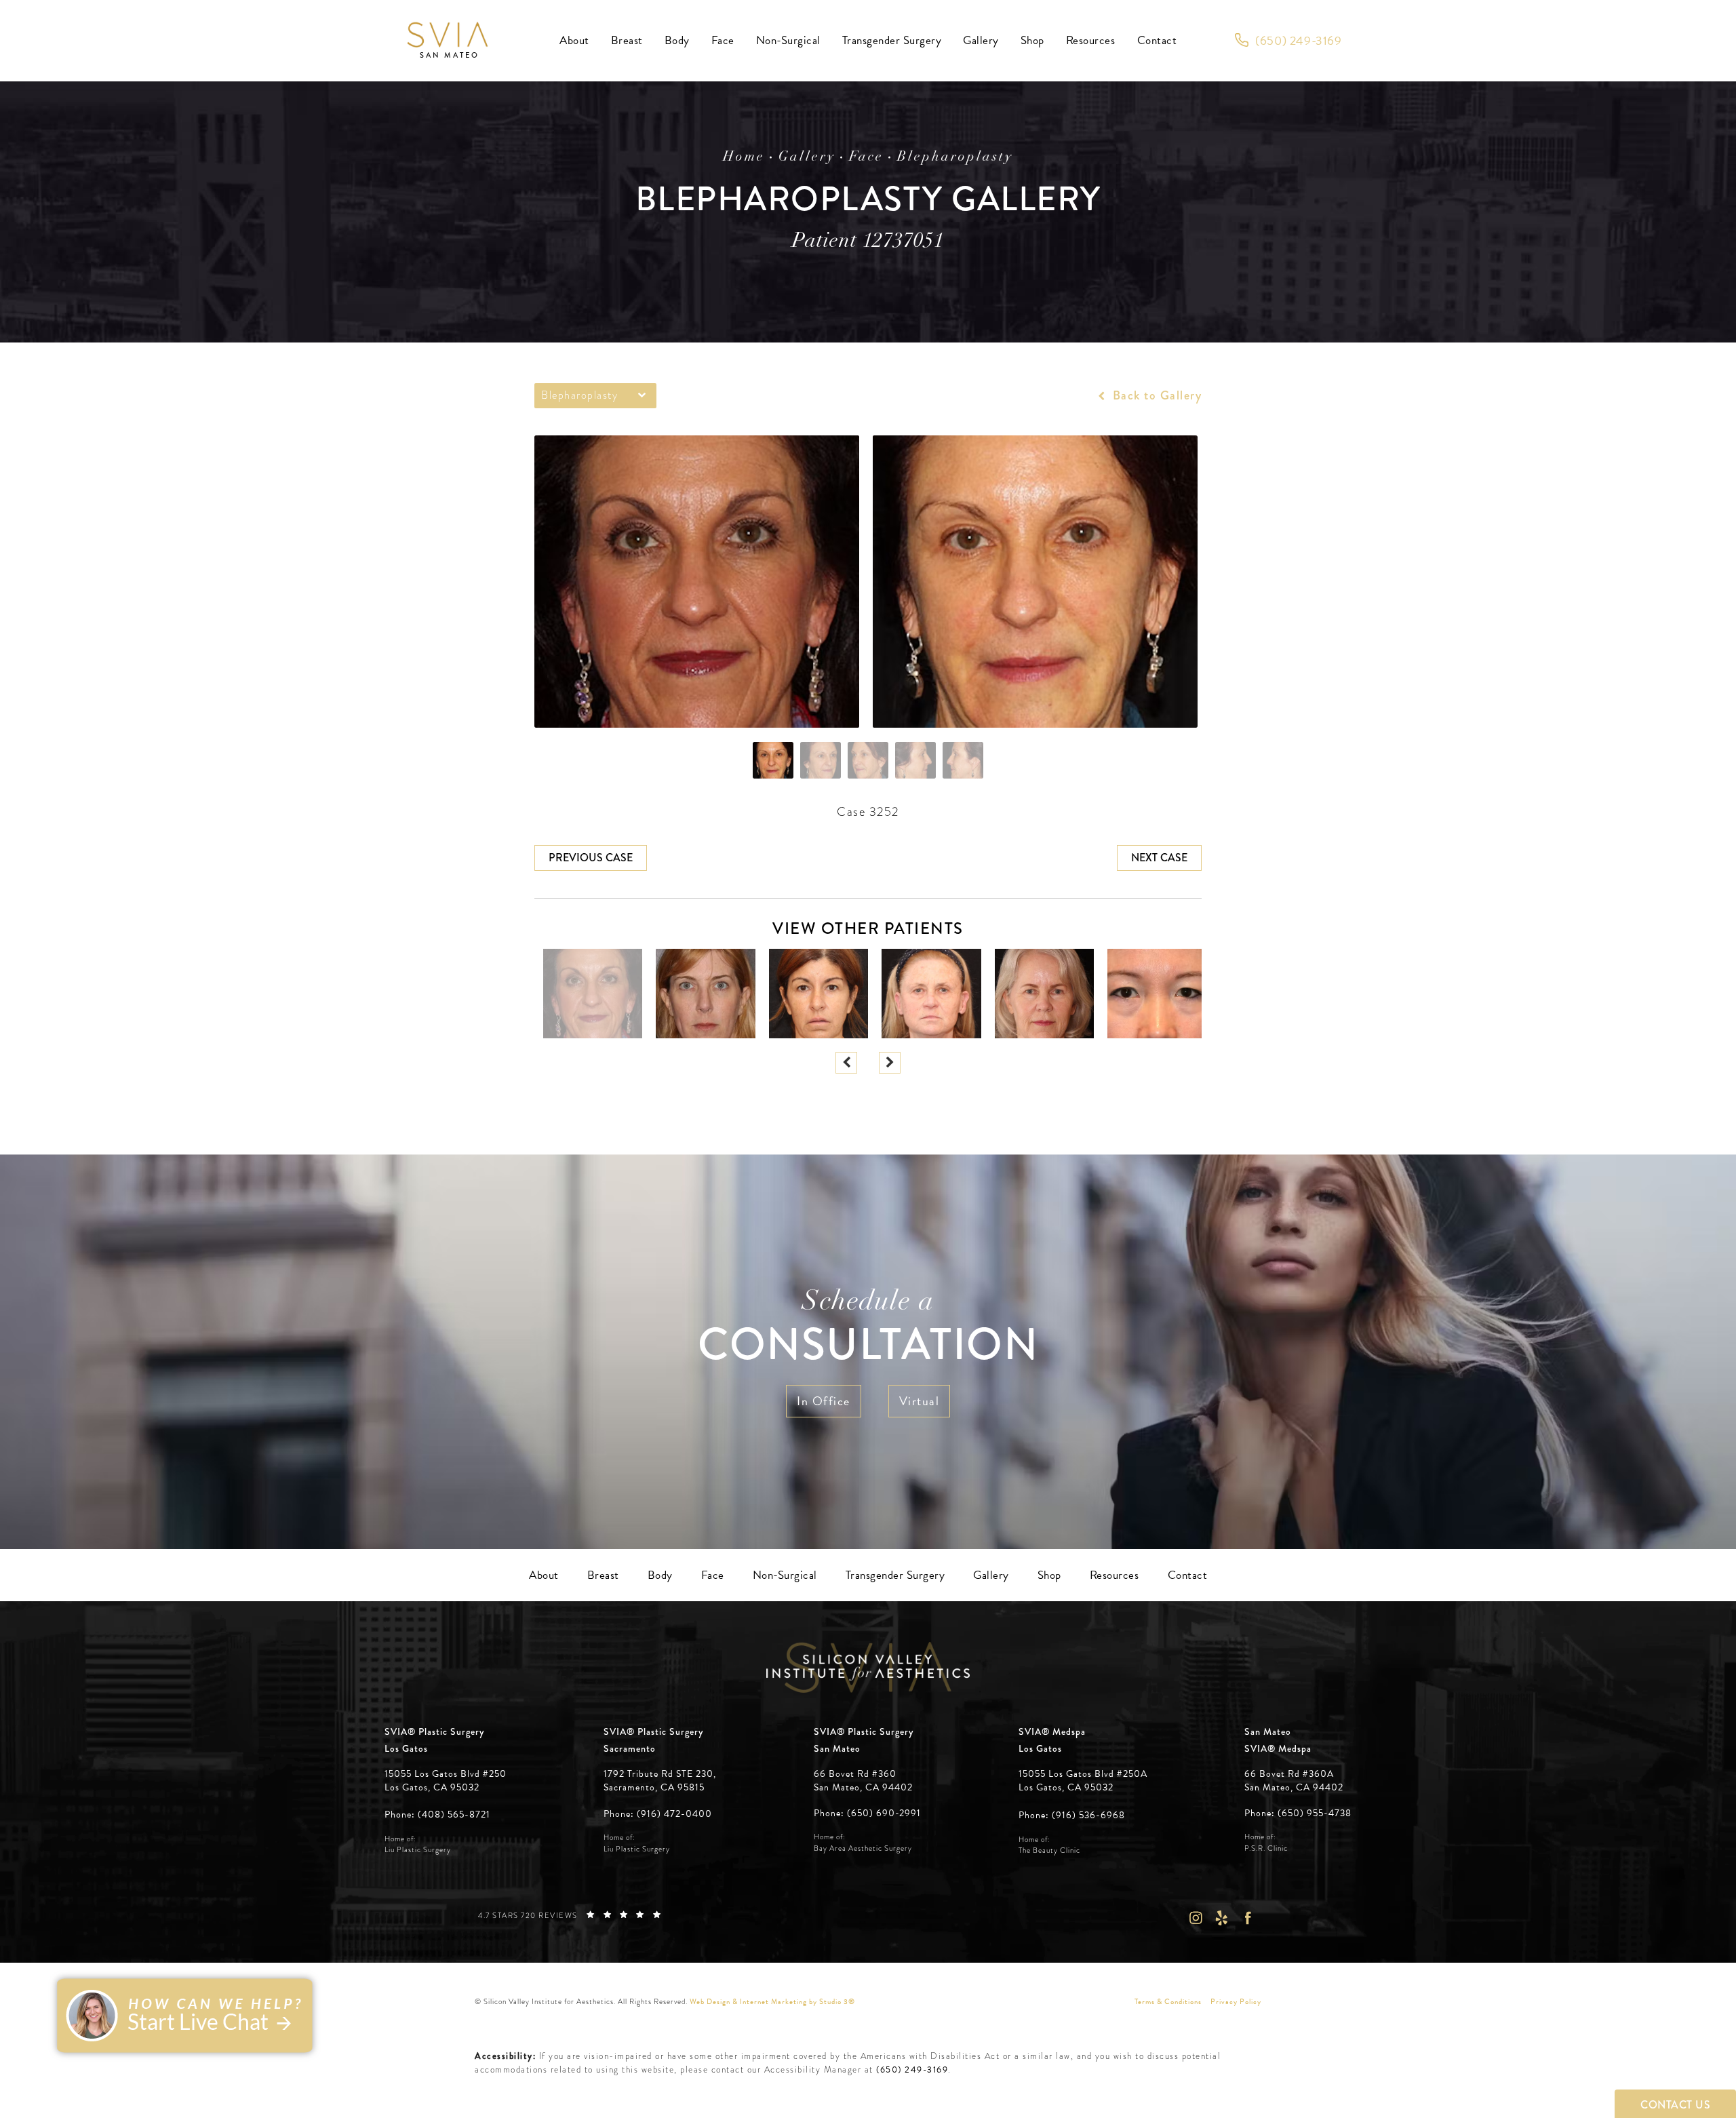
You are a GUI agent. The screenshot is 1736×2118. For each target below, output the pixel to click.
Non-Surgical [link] (788, 40)
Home (744, 157)
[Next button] (890, 1063)
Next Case (1159, 858)
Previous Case (591, 858)
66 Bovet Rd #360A (1294, 1781)
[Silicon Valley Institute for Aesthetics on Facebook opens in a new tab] (1248, 1918)
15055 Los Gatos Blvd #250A (1083, 1781)
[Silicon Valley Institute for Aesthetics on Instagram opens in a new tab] (1195, 1918)
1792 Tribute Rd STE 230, (660, 1774)
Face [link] (723, 40)
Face (866, 157)
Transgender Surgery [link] (892, 40)
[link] (1288, 41)
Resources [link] (1091, 40)
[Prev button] (846, 1063)
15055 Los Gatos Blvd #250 (446, 1781)
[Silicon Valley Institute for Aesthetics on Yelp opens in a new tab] (1222, 1918)
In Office (824, 1401)
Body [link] (677, 40)
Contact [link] (1157, 40)
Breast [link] (627, 40)
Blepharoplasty (955, 157)
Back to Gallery (1155, 395)
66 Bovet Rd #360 (863, 1781)
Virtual (920, 1401)
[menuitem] (574, 41)
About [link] (574, 40)
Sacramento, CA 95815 (654, 1788)
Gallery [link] (981, 40)
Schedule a (868, 1330)
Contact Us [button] (1675, 2105)
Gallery (807, 157)
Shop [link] (1032, 40)
